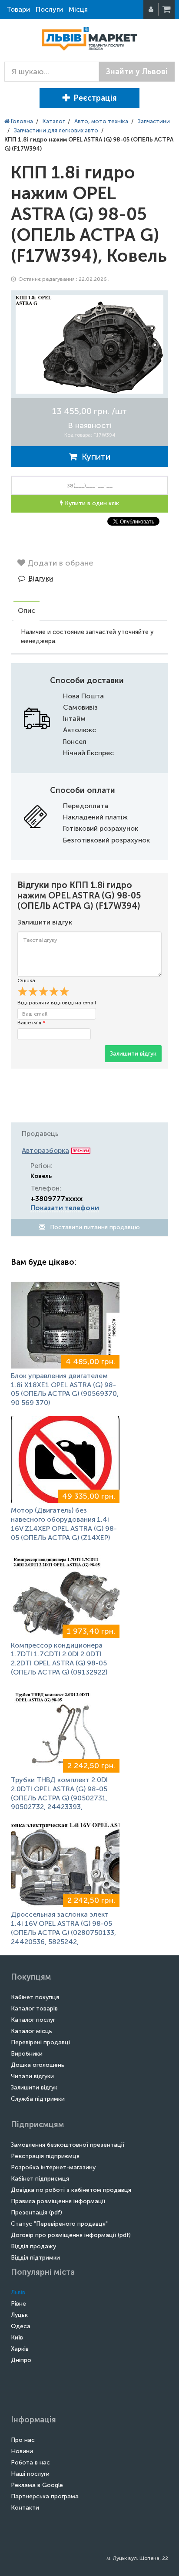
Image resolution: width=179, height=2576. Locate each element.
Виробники (27, 2054)
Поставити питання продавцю (94, 1227)
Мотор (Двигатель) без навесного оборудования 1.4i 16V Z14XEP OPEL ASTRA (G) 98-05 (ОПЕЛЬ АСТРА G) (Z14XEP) (64, 1524)
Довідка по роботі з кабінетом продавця (71, 2190)
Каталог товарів (34, 2008)
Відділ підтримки (35, 2258)
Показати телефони (65, 1208)
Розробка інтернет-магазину (53, 2167)
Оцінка (26, 980)
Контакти (25, 2508)
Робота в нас (30, 2462)
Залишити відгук (133, 1054)
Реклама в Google (37, 2485)
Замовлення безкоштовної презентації (68, 2145)
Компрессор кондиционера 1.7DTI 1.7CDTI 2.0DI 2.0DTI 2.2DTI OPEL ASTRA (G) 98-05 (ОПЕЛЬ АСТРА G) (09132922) (59, 1659)
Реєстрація (95, 98)
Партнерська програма (45, 2496)
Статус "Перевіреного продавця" (59, 2224)
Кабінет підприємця (40, 2179)
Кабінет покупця (35, 1997)
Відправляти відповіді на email (57, 1003)
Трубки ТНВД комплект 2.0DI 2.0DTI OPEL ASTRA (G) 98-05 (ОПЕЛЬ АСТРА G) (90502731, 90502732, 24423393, (59, 1793)
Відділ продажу (33, 2246)
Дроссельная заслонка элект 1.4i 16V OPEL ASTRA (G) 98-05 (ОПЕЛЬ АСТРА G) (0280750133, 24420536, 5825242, (63, 1928)
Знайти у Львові (137, 72)
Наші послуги (30, 2474)
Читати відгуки (32, 2076)
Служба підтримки (38, 2099)
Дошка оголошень (38, 2065)
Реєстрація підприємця (45, 2156)
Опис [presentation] (27, 610)
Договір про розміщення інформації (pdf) (71, 2235)
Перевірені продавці (40, 2042)
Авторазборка (45, 1150)
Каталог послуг (33, 2020)
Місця (78, 9)
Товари (18, 9)
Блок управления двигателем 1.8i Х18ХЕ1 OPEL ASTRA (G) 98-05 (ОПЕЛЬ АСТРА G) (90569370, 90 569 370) (65, 1389)
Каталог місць (31, 2031)
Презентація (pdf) (36, 2212)
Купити (94, 457)
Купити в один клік (91, 503)
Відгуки (41, 578)
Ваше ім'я (31, 1023)
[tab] (27, 612)
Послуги (49, 9)
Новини (22, 2451)
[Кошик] (167, 10)
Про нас (23, 2440)
